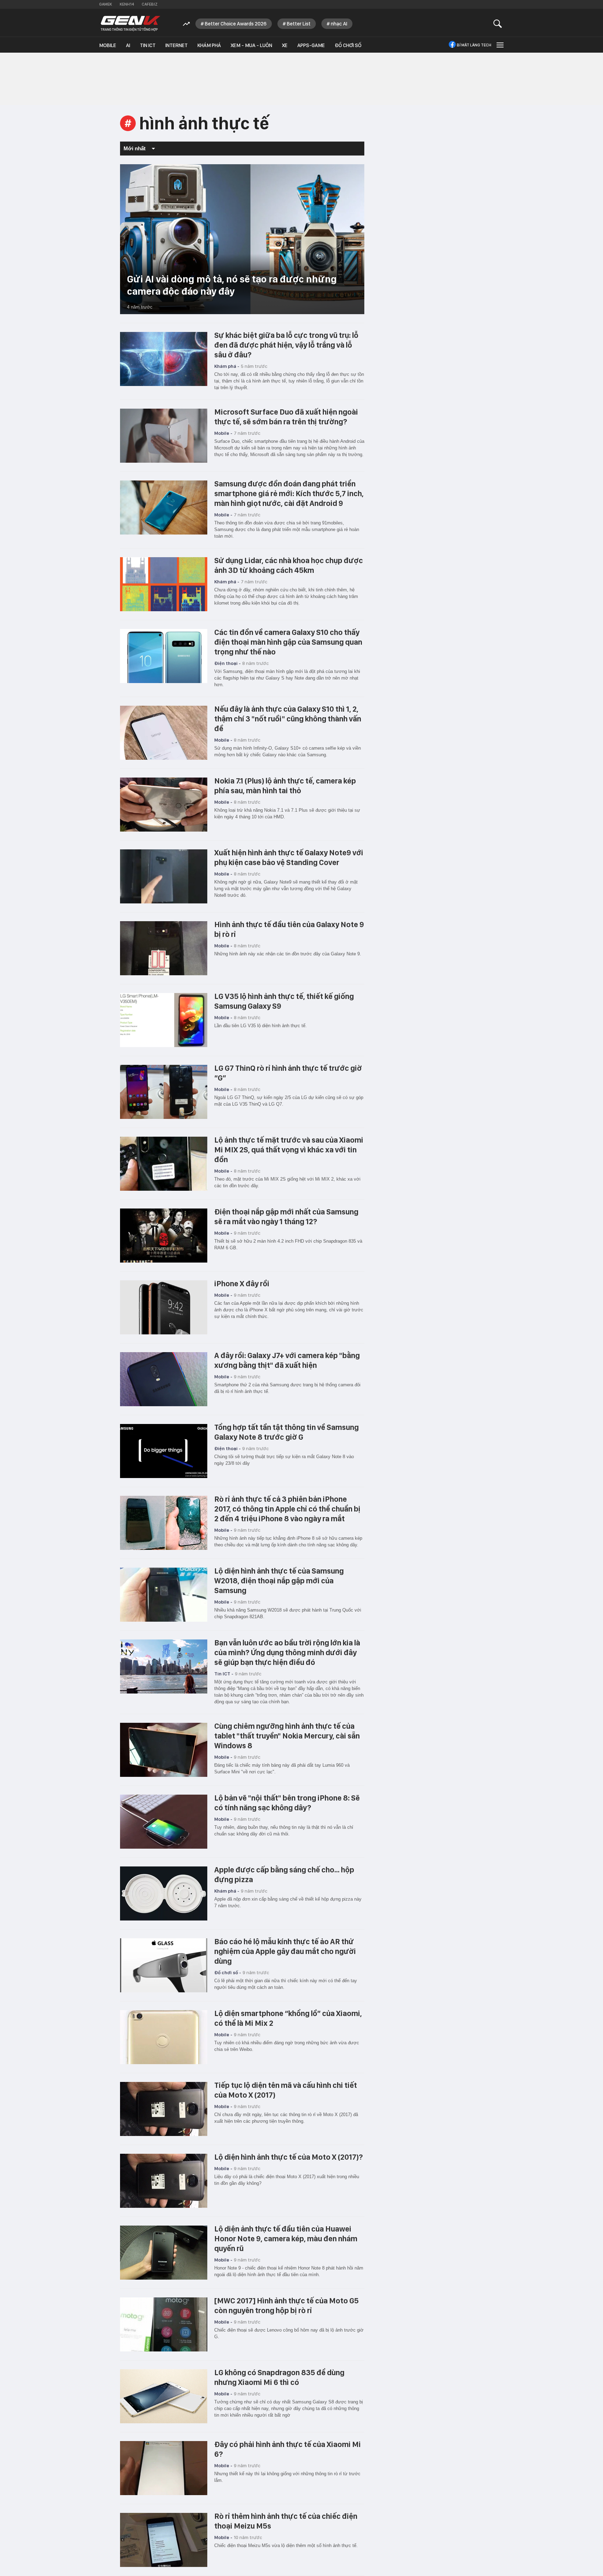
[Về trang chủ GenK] (131, 24)
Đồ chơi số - (228, 1972)
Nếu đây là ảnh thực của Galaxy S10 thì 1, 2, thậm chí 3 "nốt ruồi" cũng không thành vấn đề (288, 719)
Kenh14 (127, 4)
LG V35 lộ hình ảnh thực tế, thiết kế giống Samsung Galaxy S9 (284, 1001)
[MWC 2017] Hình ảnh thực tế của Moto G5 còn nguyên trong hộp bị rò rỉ (286, 2305)
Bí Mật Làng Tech (474, 45)
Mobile (108, 45)
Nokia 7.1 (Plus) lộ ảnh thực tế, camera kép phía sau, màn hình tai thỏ (285, 786)
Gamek (106, 4)
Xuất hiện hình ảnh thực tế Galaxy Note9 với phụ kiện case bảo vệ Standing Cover (289, 857)
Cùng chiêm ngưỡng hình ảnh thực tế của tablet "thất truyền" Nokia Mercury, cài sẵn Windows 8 (287, 1736)
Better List (299, 24)
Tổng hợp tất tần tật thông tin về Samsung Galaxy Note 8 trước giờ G (286, 1432)
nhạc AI (339, 24)
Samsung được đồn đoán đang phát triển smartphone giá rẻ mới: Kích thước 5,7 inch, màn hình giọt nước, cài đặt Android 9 (289, 493)
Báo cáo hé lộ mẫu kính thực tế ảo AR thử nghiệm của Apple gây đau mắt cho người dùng (285, 1951)
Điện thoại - (228, 663)
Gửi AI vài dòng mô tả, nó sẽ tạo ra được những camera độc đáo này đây (232, 285)
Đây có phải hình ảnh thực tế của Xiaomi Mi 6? (288, 2449)
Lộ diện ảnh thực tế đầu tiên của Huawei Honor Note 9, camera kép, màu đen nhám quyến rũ (286, 2238)
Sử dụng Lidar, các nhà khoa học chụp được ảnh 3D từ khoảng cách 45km (289, 565)
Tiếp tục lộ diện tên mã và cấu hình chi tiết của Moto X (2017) (286, 2090)
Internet (177, 45)
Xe (285, 45)
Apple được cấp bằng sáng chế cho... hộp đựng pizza (284, 1874)
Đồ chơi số (348, 45)
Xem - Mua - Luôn (251, 45)
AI (128, 45)
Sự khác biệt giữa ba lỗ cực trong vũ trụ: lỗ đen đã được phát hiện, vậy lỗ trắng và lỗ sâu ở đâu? (286, 345)
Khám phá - (227, 366)
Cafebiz (150, 4)
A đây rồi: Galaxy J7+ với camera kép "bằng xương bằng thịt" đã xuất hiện (287, 1360)
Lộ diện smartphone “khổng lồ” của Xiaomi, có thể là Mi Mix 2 (288, 2018)
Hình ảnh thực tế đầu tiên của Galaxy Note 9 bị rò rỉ (289, 929)
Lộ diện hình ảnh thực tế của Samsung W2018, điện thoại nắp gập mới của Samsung (279, 1581)
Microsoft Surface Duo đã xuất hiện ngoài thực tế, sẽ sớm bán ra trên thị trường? (286, 417)
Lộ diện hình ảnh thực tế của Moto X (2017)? (289, 2157)
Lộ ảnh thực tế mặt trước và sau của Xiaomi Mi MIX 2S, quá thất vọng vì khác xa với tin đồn (289, 1150)
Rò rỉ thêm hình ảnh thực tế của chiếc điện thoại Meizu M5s (286, 2521)
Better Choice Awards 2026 (236, 24)
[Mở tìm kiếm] (498, 24)
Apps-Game (311, 45)
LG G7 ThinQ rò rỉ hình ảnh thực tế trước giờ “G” (288, 1073)
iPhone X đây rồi (242, 1283)
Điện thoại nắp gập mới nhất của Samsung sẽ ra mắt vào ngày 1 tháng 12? (286, 1217)
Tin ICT (148, 45)
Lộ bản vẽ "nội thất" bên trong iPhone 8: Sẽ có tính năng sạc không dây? (287, 1803)
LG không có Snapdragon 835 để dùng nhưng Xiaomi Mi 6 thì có (279, 2377)
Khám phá (209, 45)
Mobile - (223, 433)
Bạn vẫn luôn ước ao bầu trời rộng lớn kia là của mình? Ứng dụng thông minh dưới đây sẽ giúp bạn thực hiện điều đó (287, 1652)
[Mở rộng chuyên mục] (499, 45)
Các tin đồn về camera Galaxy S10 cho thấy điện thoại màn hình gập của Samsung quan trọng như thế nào (288, 642)
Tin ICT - (224, 1674)
